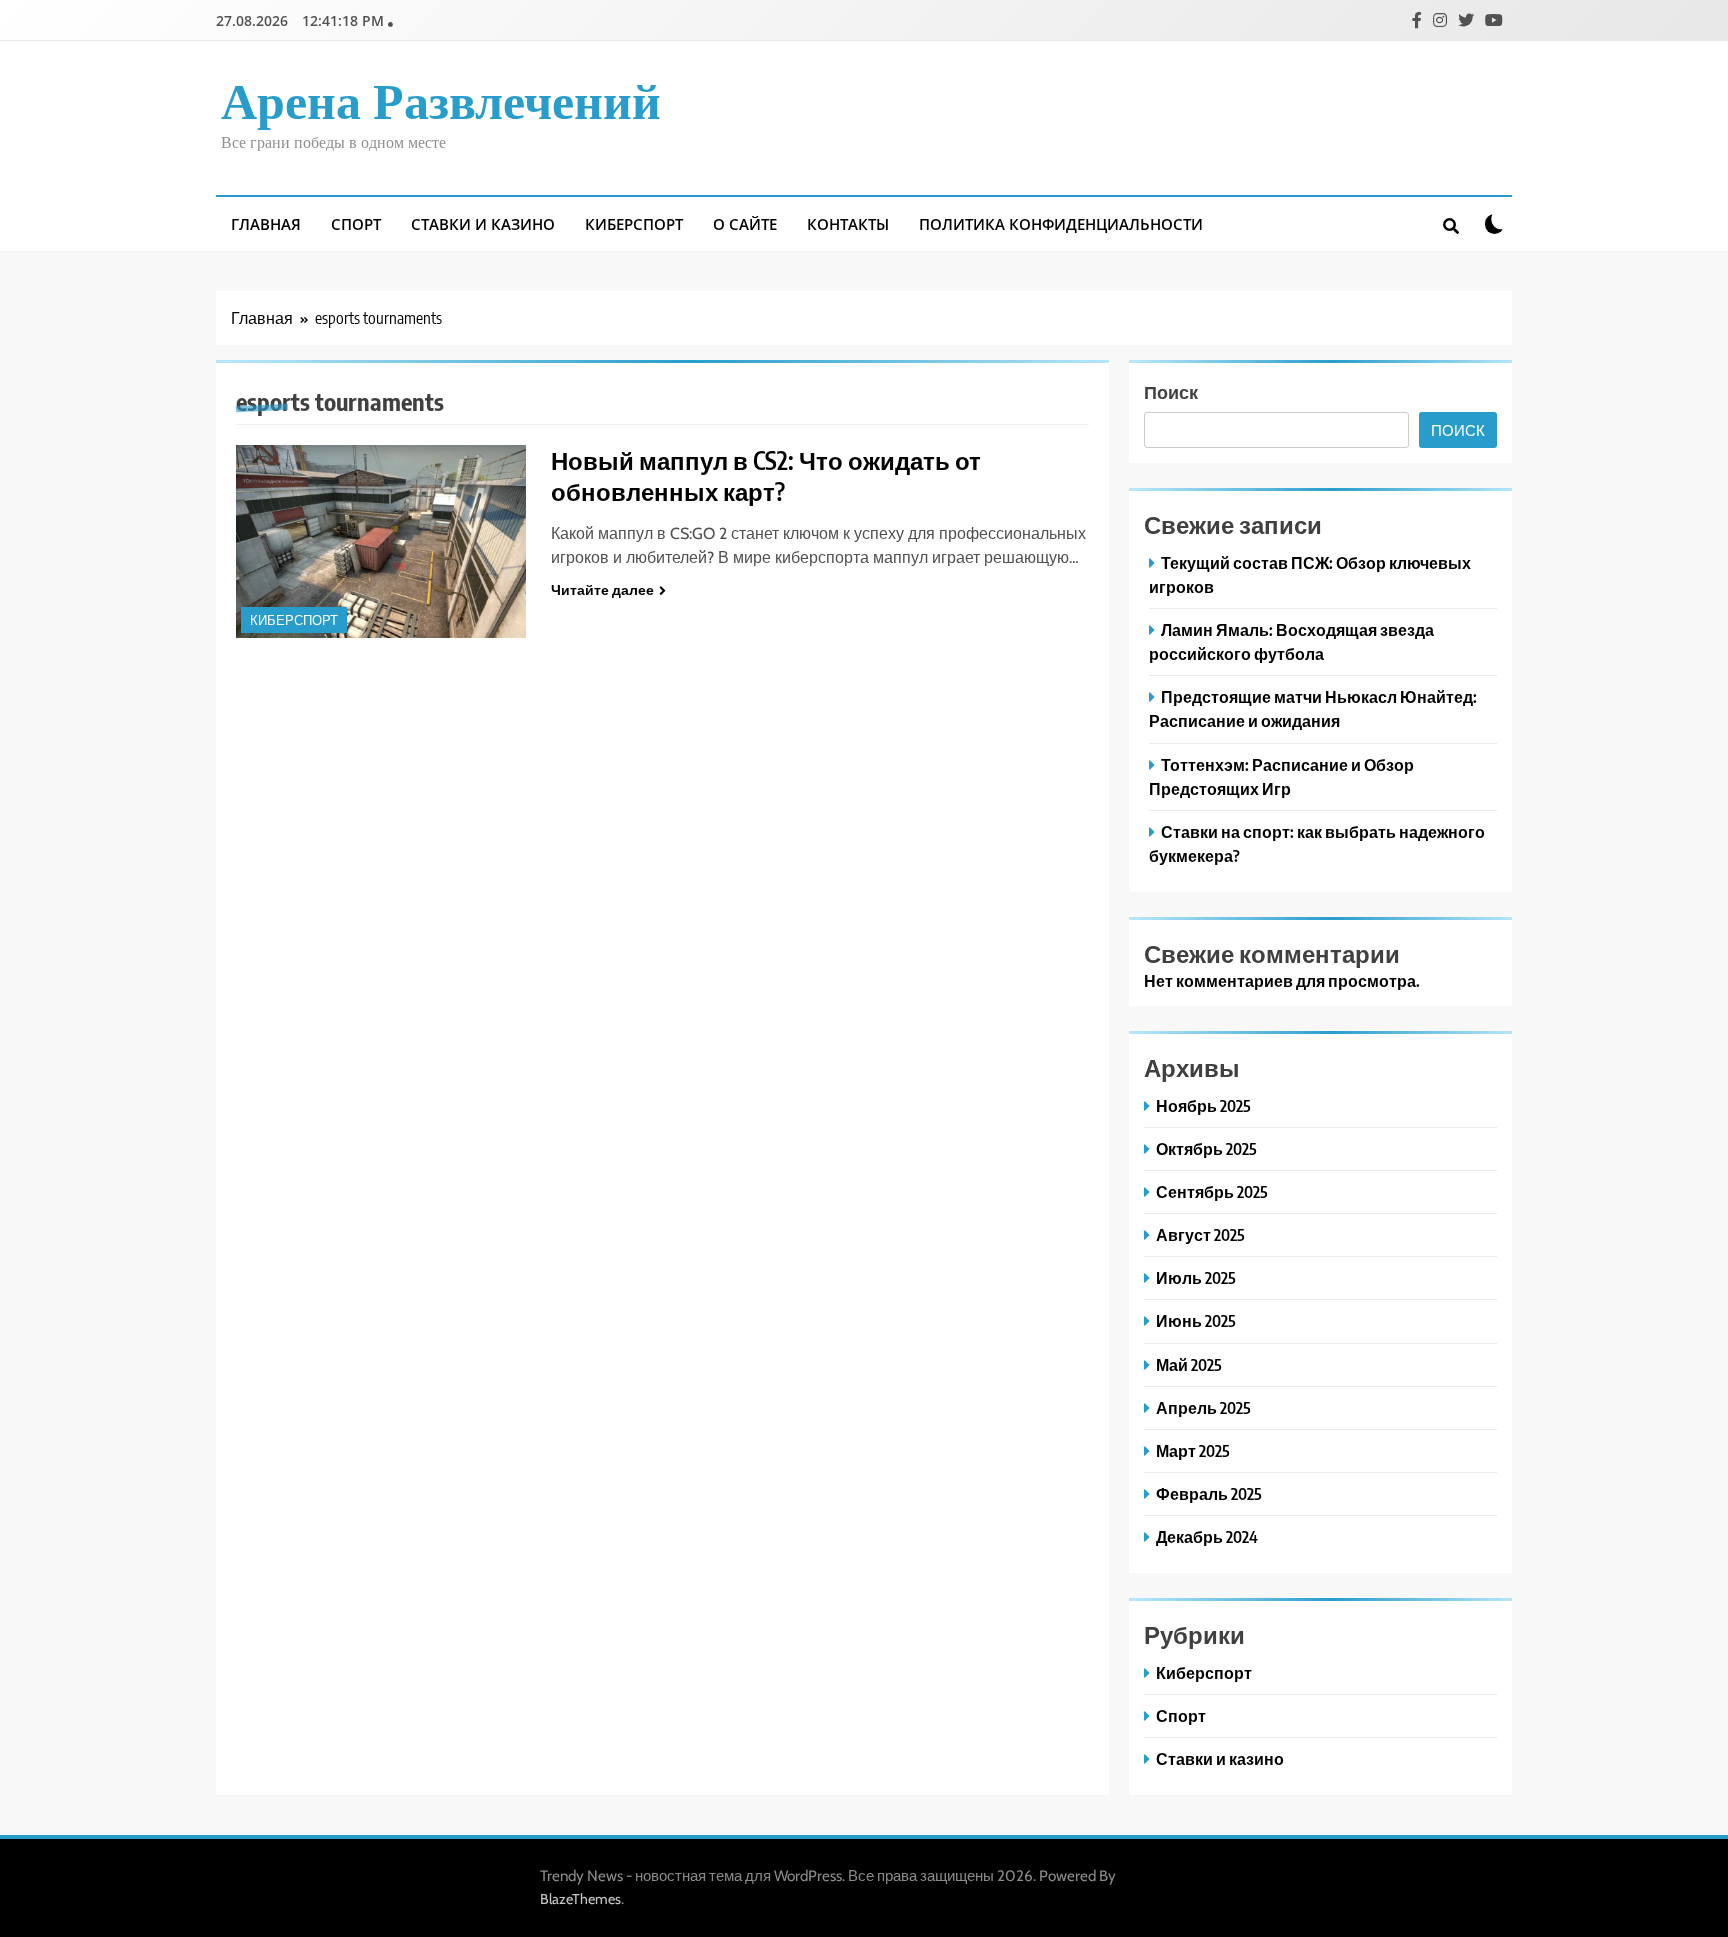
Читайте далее (602, 590)
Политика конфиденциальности (1061, 224)
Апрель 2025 (1203, 1407)
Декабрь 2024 (1207, 1536)
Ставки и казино (483, 224)
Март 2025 (1193, 1450)
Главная (266, 224)
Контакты (848, 224)
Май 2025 (1189, 1364)
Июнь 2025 (1196, 1320)
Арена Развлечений (441, 103)
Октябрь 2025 (1206, 1148)
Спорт (356, 224)
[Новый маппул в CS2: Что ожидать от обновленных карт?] (381, 541)
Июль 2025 (1196, 1277)
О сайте (745, 224)
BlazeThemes (580, 1899)
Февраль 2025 (1209, 1493)
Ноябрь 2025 (1203, 1105)
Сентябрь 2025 (1212, 1191)
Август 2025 (1200, 1234)
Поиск (1171, 391)
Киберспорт (634, 224)
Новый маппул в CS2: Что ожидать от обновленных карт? (766, 475)
